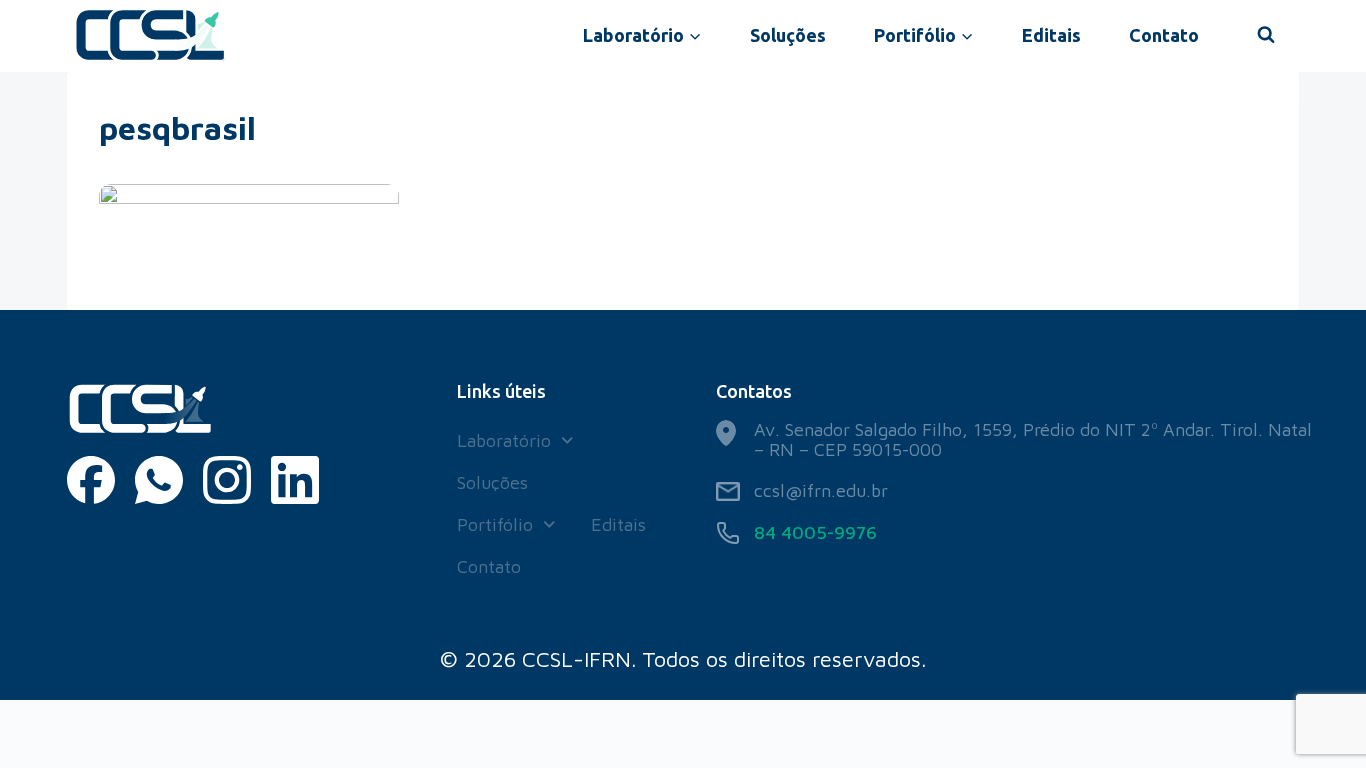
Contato (1164, 35)
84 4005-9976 (815, 532)
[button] (515, 441)
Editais (1051, 35)
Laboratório (504, 440)
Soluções (788, 35)
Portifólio (495, 524)
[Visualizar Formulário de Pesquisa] (1266, 35)
